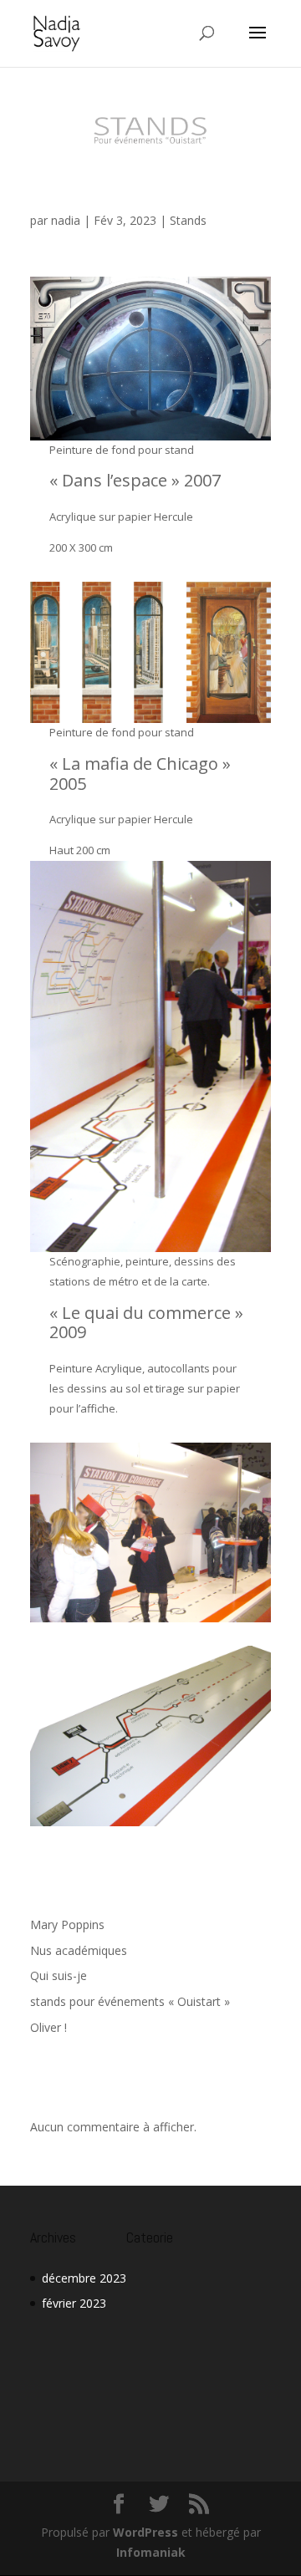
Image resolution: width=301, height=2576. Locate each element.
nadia (66, 220)
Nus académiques (79, 1950)
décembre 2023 (84, 2278)
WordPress (145, 2532)
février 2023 (74, 2303)
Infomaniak (151, 2552)
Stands (188, 220)
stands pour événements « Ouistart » (125, 190)
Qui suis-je (59, 1975)
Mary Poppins (67, 1924)
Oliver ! (48, 2027)
